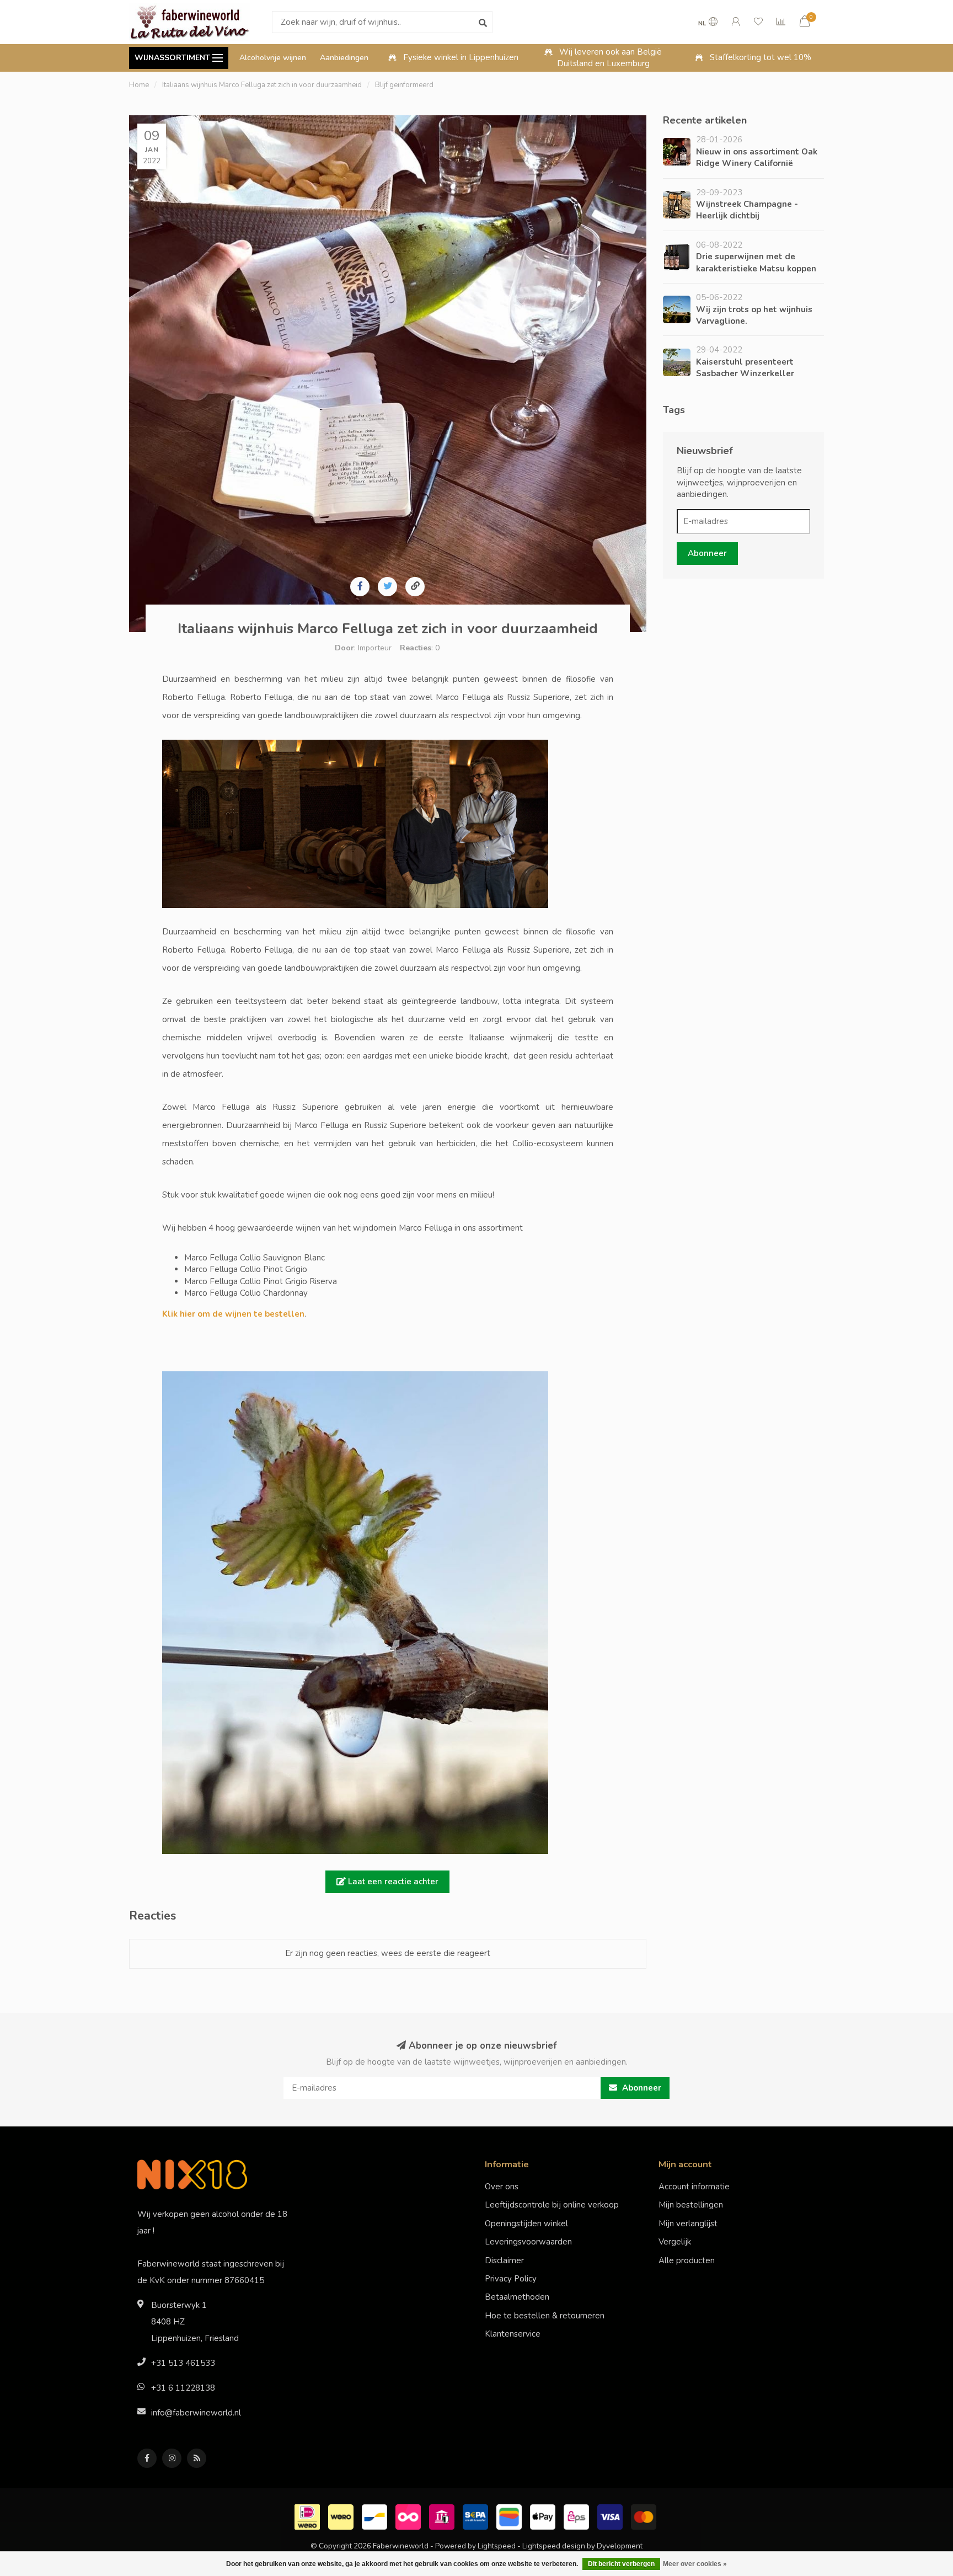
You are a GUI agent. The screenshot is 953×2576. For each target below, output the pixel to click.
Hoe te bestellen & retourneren (545, 2316)
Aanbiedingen (344, 58)
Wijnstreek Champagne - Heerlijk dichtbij (747, 210)
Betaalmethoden (517, 2297)
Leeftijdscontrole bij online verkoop (552, 2205)
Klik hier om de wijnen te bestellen (233, 1314)
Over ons (502, 2187)
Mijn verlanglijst (688, 2224)
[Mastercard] (645, 2516)
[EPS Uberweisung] (578, 2516)
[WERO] (342, 2516)
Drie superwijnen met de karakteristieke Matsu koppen (756, 262)
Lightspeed (497, 2546)
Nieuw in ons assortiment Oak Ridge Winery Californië (757, 157)
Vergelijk (675, 2242)
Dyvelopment (620, 2546)
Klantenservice (513, 2334)
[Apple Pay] (544, 2516)
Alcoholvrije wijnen (273, 58)
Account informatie (694, 2187)
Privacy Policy (511, 2279)
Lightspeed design (554, 2546)
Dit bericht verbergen (621, 2564)
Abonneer (707, 553)
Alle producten (687, 2260)
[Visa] (611, 2516)
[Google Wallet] (510, 2516)
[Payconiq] (409, 2516)
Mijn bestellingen (691, 2205)
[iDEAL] (309, 2516)
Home (139, 85)
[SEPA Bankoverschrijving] (477, 2516)
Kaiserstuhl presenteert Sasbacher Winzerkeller (745, 368)
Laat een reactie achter (392, 1882)
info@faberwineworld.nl (196, 2413)
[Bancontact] (376, 2516)
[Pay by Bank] (443, 2516)
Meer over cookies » (695, 2564)
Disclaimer (504, 2260)
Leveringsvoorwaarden (528, 2242)
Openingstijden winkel (526, 2224)
